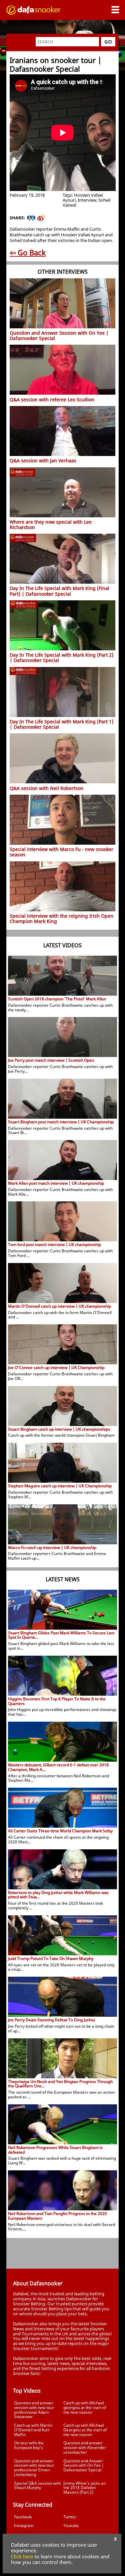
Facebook (23, 2517)
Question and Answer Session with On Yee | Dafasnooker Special (83, 2465)
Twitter (70, 2517)
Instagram (24, 2525)
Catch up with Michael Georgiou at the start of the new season (85, 2430)
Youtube (71, 2525)
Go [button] (108, 42)
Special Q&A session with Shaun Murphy (37, 2485)
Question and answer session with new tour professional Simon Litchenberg (34, 2468)
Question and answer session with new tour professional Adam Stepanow (34, 2410)
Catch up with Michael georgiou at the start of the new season (85, 2407)
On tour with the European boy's (29, 2445)
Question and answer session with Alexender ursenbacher (85, 2447)
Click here (22, 2556)
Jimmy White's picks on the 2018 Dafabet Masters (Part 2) (84, 2488)
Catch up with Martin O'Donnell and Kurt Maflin (33, 2430)
